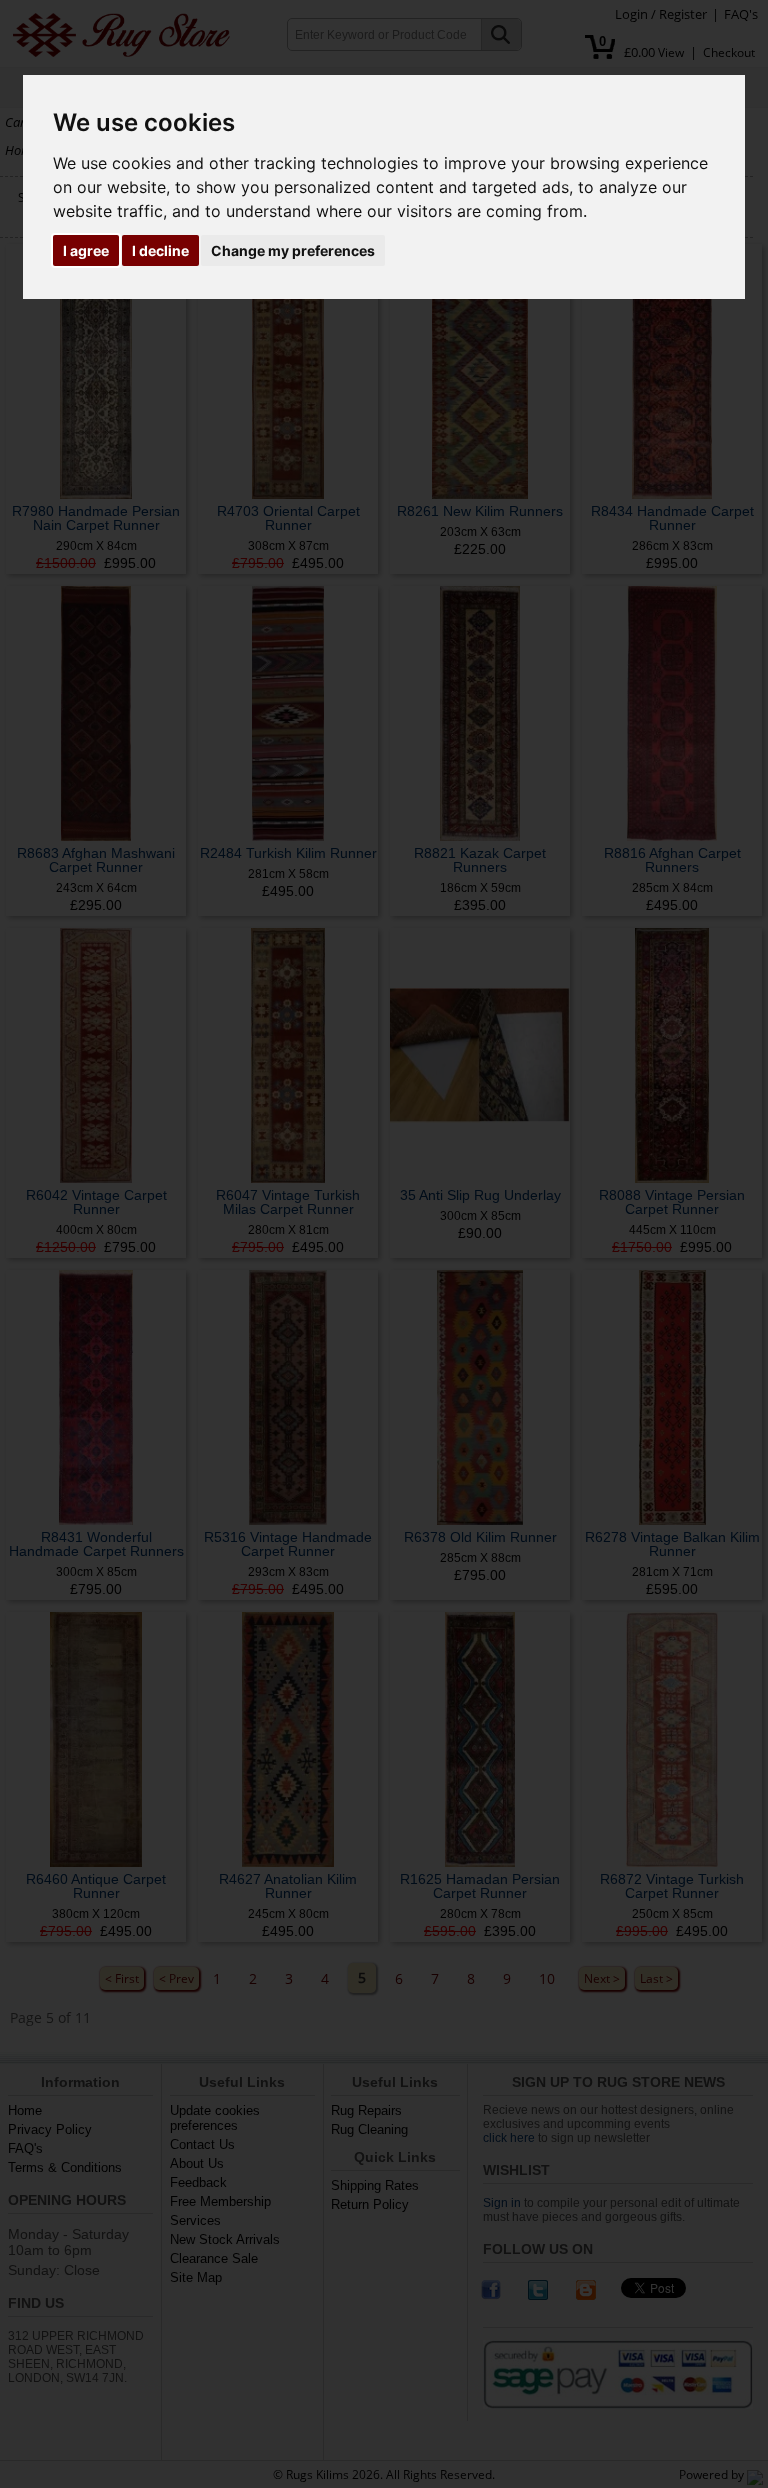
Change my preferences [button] (293, 250)
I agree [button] (86, 250)
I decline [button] (160, 250)
